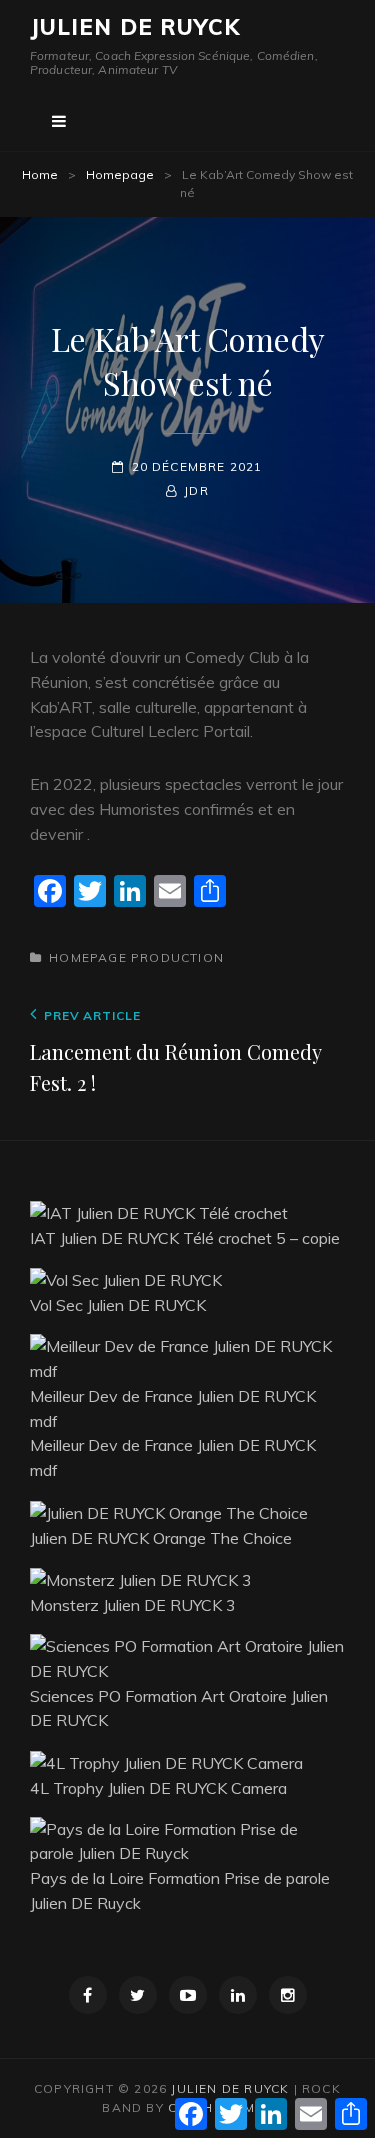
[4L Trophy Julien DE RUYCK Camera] (166, 1761)
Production (177, 957)
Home (40, 174)
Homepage (120, 174)
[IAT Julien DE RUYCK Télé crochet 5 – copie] (159, 1211)
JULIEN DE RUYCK (135, 27)
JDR (196, 490)
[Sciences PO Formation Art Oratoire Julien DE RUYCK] (187, 1657)
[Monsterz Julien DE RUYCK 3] (141, 1578)
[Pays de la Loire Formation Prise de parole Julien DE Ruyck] (187, 1839)
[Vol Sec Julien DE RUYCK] (126, 1279)
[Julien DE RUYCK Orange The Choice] (169, 1511)
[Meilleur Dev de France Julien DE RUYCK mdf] (187, 1357)
